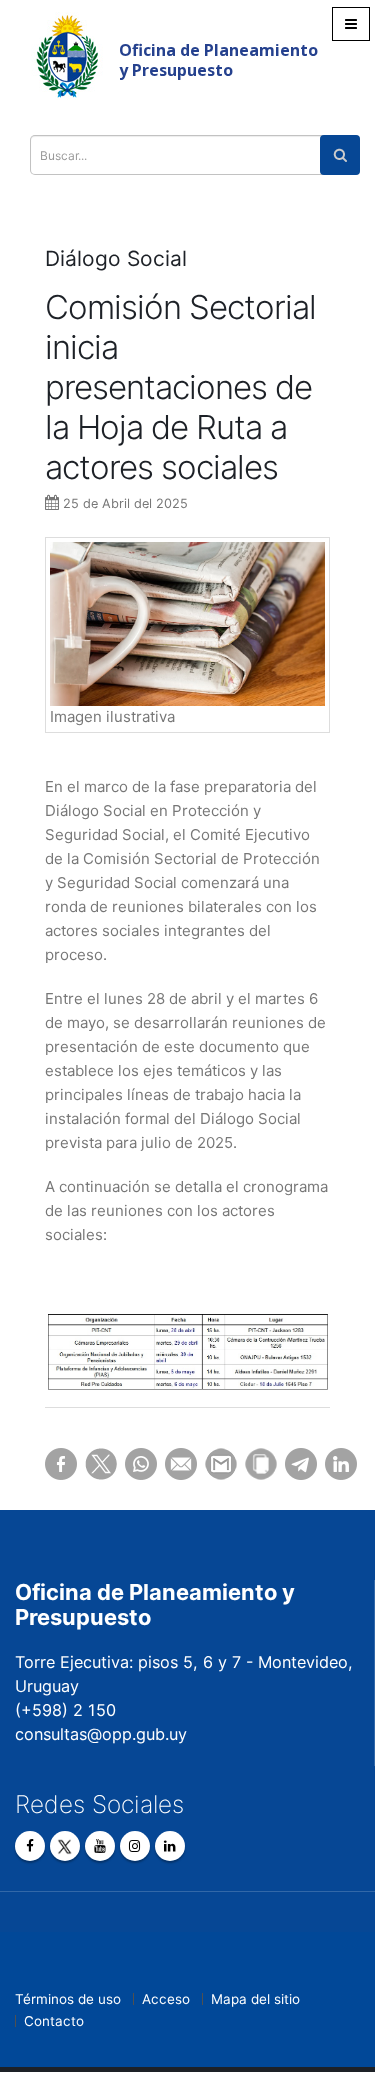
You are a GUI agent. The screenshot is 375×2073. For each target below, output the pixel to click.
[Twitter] (65, 1846)
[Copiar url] (250, 1464)
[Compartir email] (170, 1464)
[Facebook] (30, 1846)
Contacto (54, 2021)
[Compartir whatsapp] (130, 1464)
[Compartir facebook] (50, 1464)
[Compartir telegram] (290, 1464)
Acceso (166, 1999)
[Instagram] (135, 1846)
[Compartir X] (90, 1464)
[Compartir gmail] (210, 1464)
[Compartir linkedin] (330, 1464)
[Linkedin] (170, 1846)
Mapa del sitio (255, 1999)
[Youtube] (100, 1846)
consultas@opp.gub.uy (101, 1734)
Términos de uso (68, 1999)
